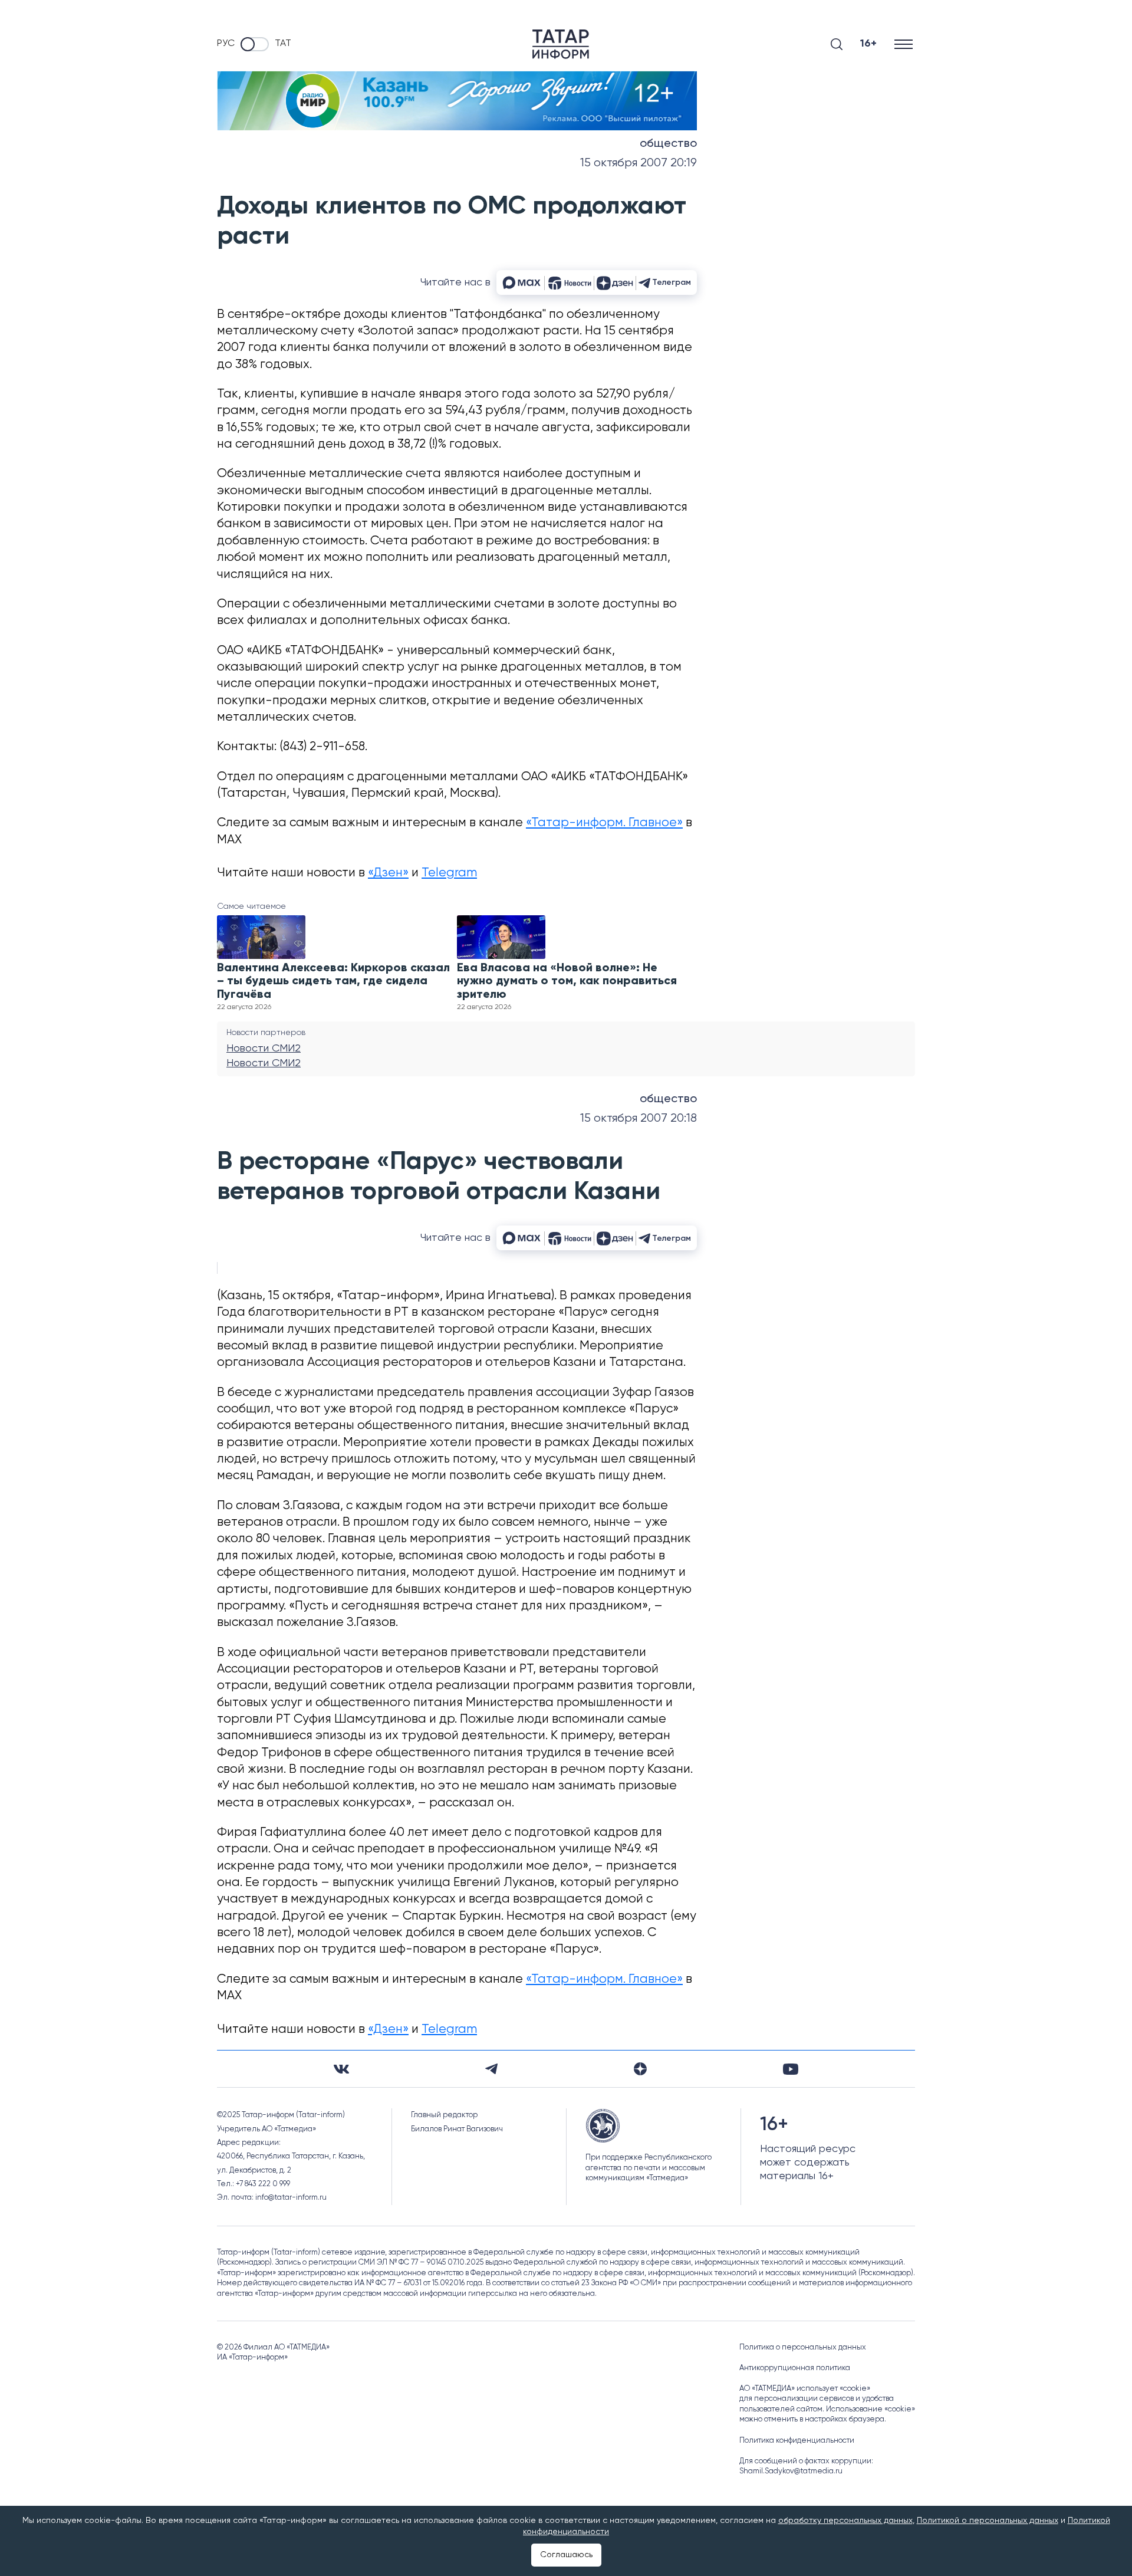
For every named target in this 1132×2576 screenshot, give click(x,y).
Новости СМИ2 (264, 1049)
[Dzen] (640, 2069)
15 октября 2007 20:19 (639, 163)
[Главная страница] (561, 44)
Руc (226, 44)
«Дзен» (388, 873)
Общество (668, 144)
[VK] (341, 2069)
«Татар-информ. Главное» (604, 823)
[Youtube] (791, 2069)
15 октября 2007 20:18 (639, 1118)
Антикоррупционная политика (795, 2368)
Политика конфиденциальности (797, 2441)
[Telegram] (491, 2069)
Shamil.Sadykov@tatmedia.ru (791, 2471)
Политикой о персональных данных (988, 2521)
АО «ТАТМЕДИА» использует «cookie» (805, 2389)
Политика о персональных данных (803, 2347)
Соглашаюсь (566, 2555)
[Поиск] (837, 44)
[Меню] (905, 44)
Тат (283, 44)
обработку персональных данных (845, 2521)
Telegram (449, 873)
